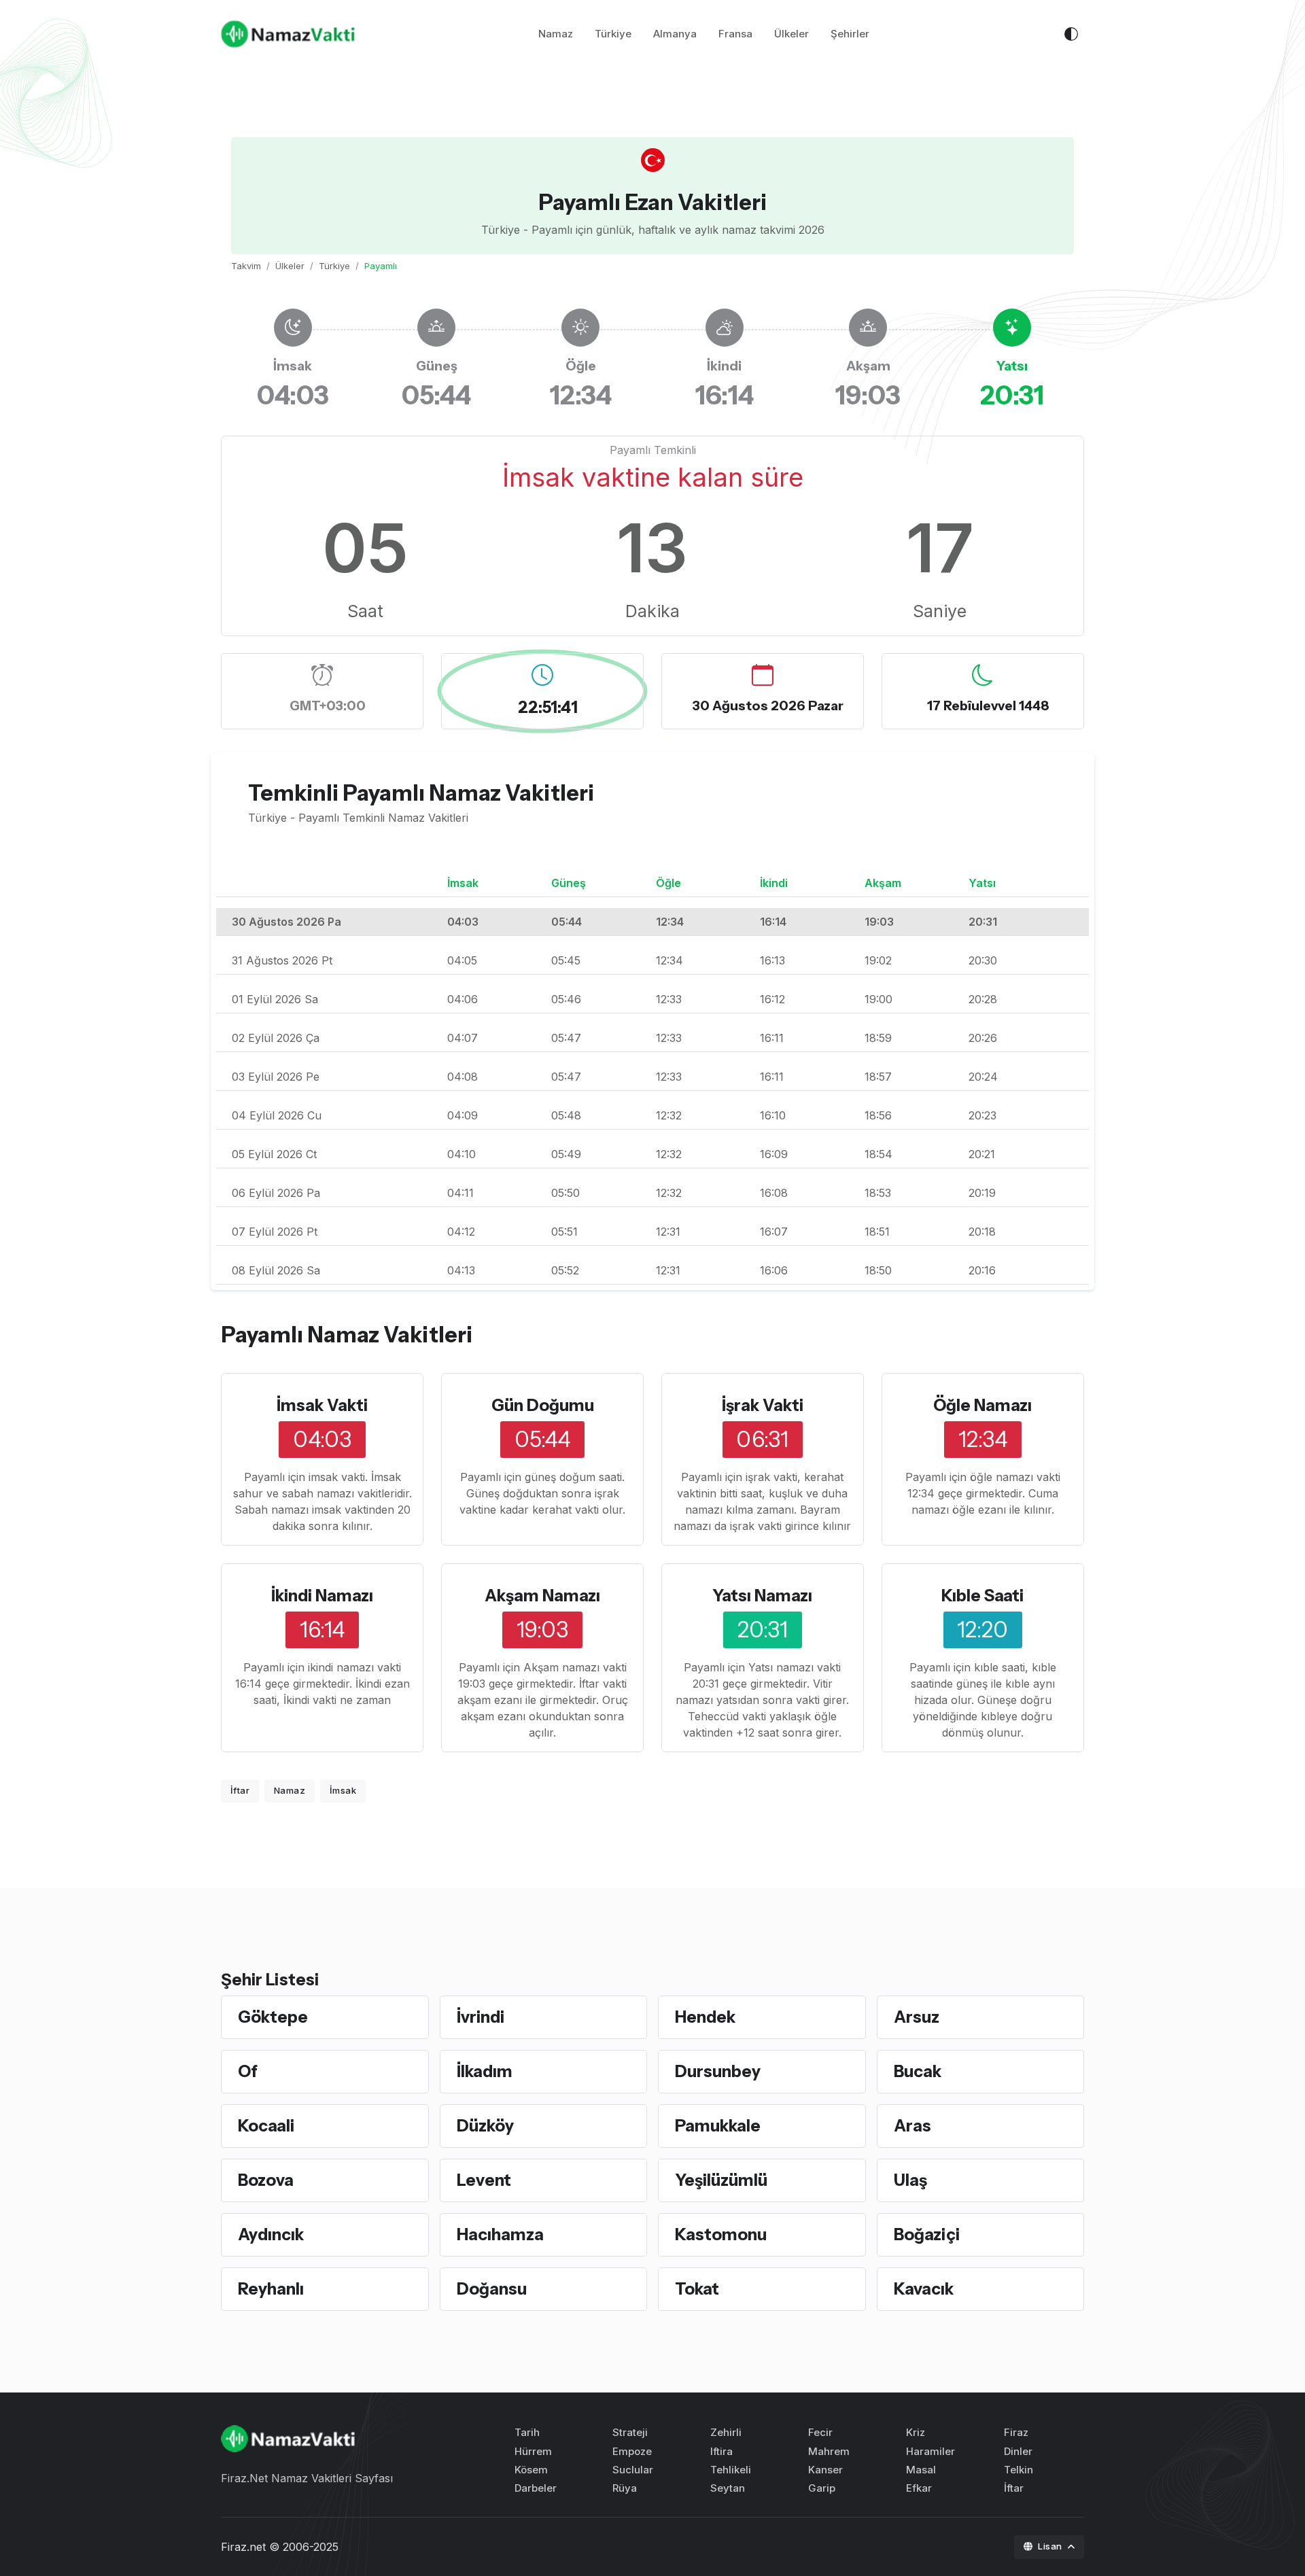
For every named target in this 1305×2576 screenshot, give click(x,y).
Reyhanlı (271, 2289)
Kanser (825, 2470)
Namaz (556, 34)
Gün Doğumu (543, 1405)
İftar (240, 1790)
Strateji (630, 2432)
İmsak (343, 1790)
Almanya (675, 34)
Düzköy (485, 2126)
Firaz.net (243, 2547)
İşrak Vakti (763, 1405)
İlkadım (485, 2071)
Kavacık (924, 2289)
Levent (484, 2180)
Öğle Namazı (982, 1405)
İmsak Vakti (322, 1405)
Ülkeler (791, 34)
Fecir (820, 2432)
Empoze (632, 2451)
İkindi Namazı (322, 1596)
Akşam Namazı (542, 1596)
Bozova (266, 2180)
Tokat (697, 2289)
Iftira (721, 2451)
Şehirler (850, 34)
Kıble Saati (982, 1596)
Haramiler (930, 2451)
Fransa (735, 34)
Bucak (918, 2071)
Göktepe (273, 2017)
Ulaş (910, 2180)
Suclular (633, 2470)
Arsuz (917, 2017)
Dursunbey (718, 2071)
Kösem (531, 2470)
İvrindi (481, 2017)
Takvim (246, 266)
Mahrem (829, 2451)
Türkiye (613, 34)
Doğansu (492, 2289)
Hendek (705, 2017)
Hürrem (533, 2451)
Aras (912, 2126)
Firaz (1016, 2432)
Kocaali (266, 2126)
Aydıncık (271, 2234)
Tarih (527, 2432)
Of (248, 2071)
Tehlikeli (731, 2470)
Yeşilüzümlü (721, 2180)
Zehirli (726, 2432)
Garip (822, 2488)
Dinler (1018, 2451)
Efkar (919, 2488)
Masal (921, 2470)
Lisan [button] (1051, 2546)
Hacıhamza (500, 2234)
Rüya (625, 2488)
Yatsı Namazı (762, 1596)
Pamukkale (718, 2126)
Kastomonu (721, 2234)
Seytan (728, 2488)
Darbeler (536, 2488)
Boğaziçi (927, 2234)
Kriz (916, 2432)
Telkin (1019, 2470)
